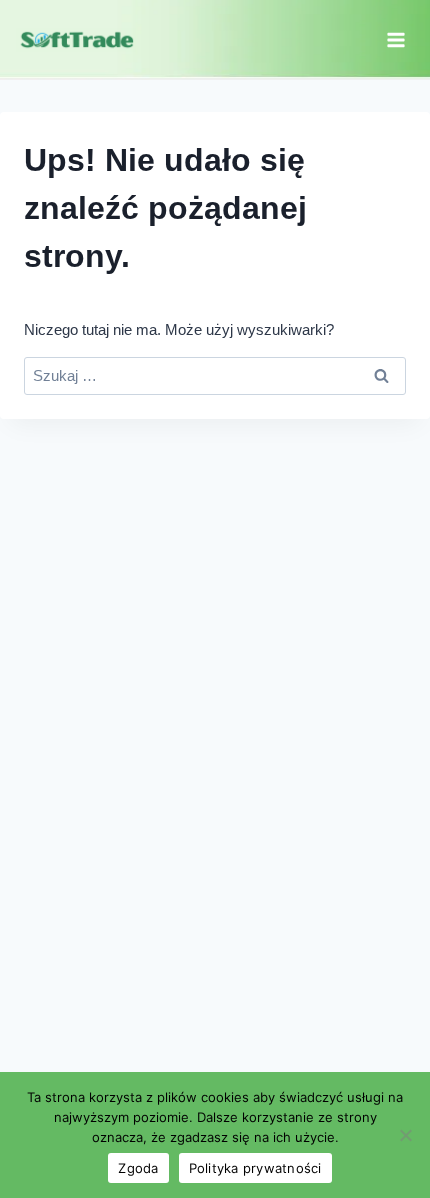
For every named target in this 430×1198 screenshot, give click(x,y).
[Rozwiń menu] (395, 39)
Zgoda (138, 1168)
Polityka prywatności (255, 1168)
